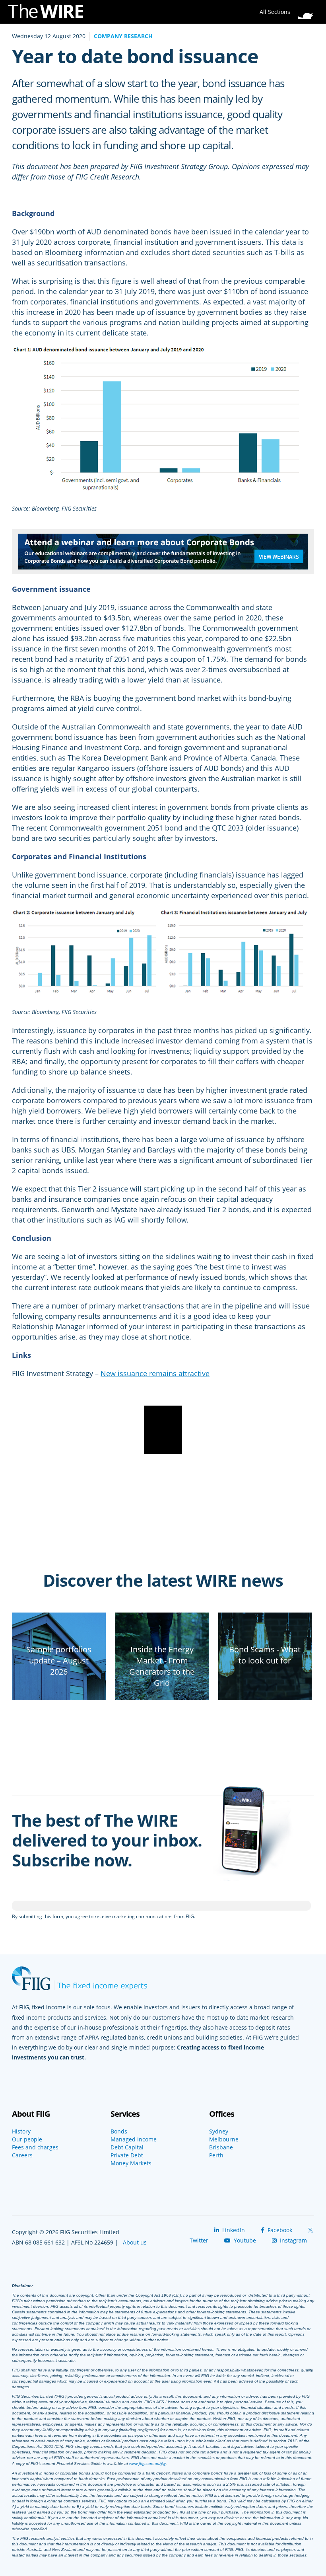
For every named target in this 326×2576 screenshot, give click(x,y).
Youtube (244, 2240)
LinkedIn (233, 2230)
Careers (22, 2155)
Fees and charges (35, 2147)
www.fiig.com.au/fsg (147, 2463)
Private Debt (127, 2155)
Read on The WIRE (59, 1698)
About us (135, 2242)
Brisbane (221, 2147)
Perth (216, 2155)
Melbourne (224, 2139)
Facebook (279, 2230)
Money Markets (131, 2163)
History (21, 2131)
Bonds (119, 2131)
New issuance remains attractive (155, 1373)
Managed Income (134, 2139)
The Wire (50, 13)
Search (308, 10)
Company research (123, 36)
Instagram (293, 2240)
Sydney (219, 2131)
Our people (27, 2139)
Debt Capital (127, 2147)
